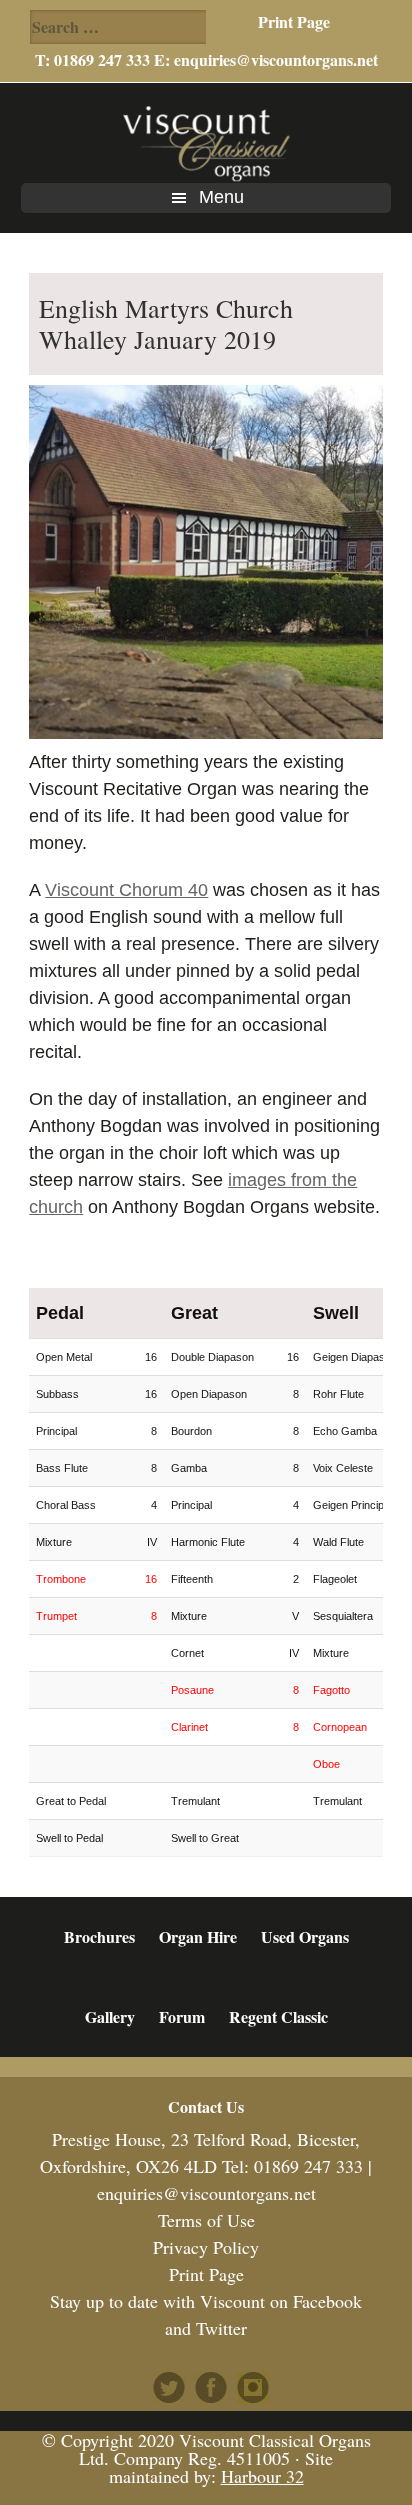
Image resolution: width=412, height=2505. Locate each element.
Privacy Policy (206, 2247)
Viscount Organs (206, 143)
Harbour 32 (262, 2476)
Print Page (294, 21)
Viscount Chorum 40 (126, 890)
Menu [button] (221, 197)
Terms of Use (206, 2220)
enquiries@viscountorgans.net (276, 59)
